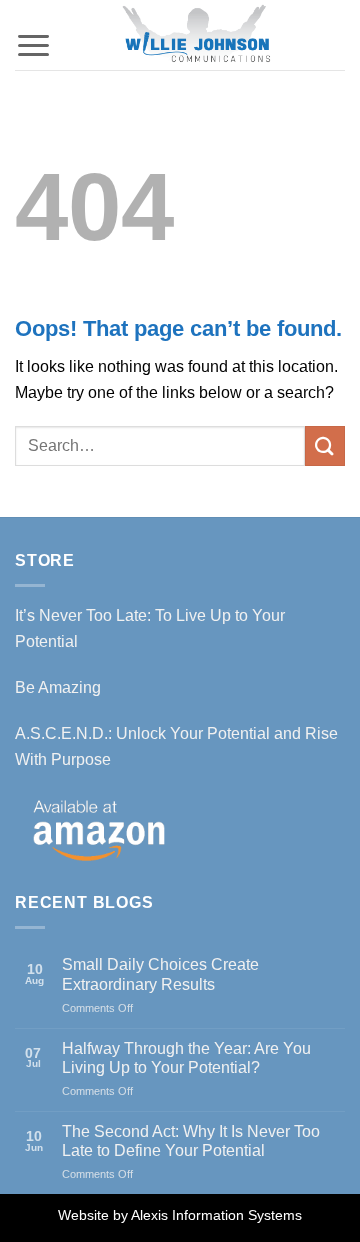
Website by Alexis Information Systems (180, 1215)
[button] (33, 27)
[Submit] (325, 445)
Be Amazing (58, 687)
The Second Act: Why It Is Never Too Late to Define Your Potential (191, 1141)
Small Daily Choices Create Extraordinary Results (160, 974)
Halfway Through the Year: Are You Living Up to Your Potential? (186, 1058)
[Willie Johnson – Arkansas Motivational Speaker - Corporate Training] (198, 35)
